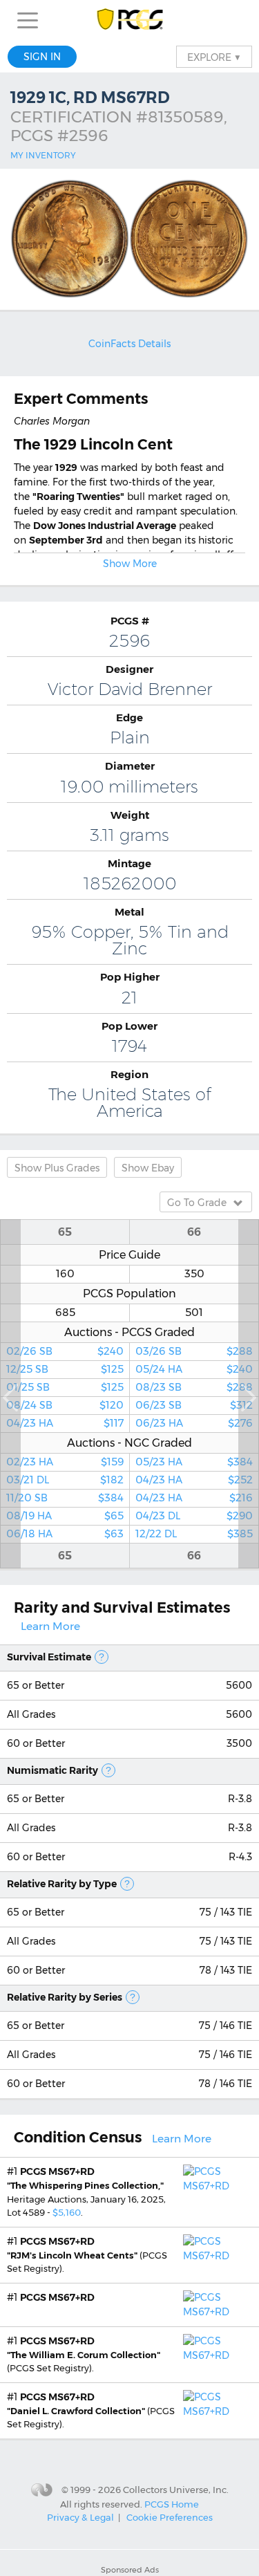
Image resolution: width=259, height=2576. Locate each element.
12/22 (194, 1534)
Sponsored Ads (130, 2570)
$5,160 (67, 2212)
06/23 (194, 1405)
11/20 (65, 1498)
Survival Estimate (49, 1657)
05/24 (194, 1369)
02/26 (65, 1351)
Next (249, 1394)
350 (194, 1274)
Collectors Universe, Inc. (176, 2490)
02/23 (65, 1462)
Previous (10, 1394)
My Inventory (43, 155)
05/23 (194, 1462)
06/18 (65, 1534)
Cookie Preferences (170, 2517)
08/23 (194, 1387)
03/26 (194, 1351)
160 (65, 1274)
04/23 (65, 1423)
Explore (214, 57)
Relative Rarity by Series (65, 1997)
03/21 (65, 1480)
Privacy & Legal (80, 2517)
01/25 (65, 1387)
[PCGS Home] (129, 20)
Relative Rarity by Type (62, 1884)
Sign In (42, 57)
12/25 (65, 1369)
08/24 (65, 1405)
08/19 (65, 1516)
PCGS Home (172, 2503)
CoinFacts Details (129, 344)
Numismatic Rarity (52, 1770)
